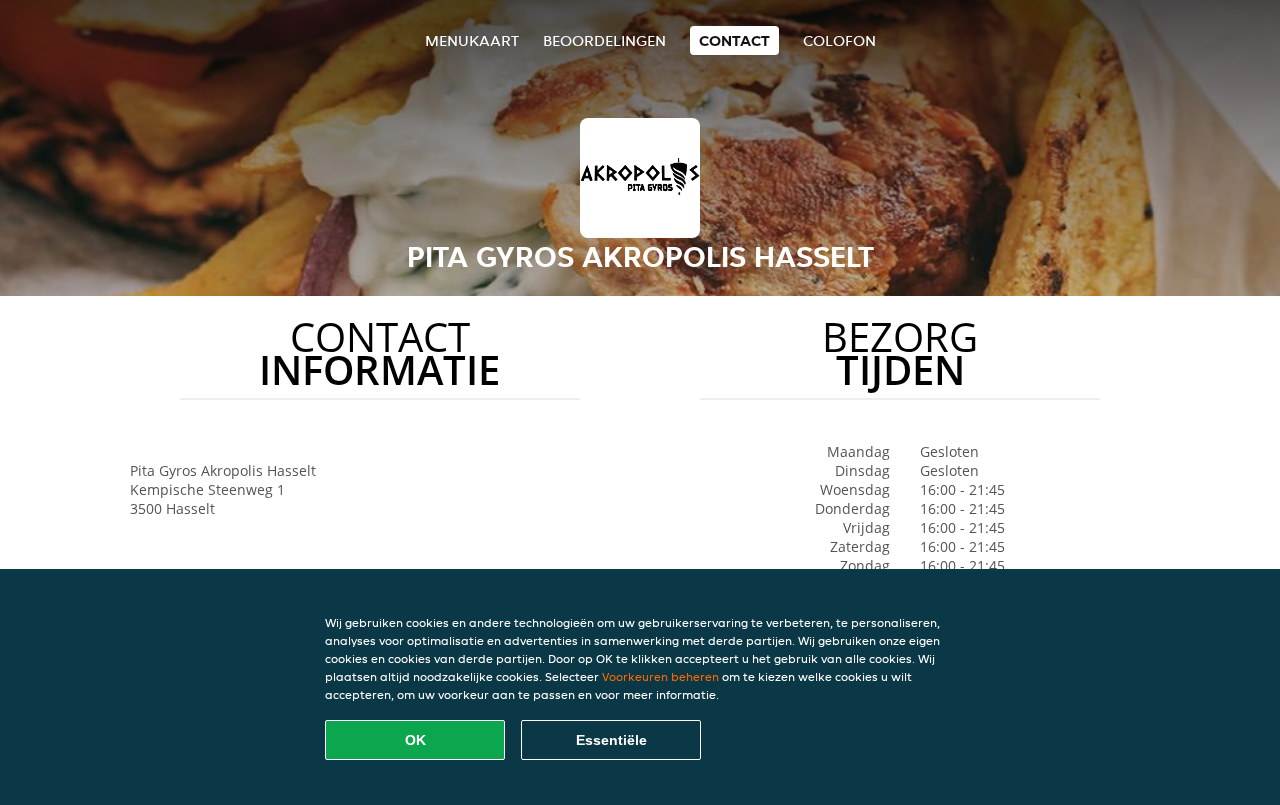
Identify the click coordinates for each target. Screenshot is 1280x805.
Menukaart (472, 40)
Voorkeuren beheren (660, 676)
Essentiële (611, 740)
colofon (839, 40)
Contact (734, 40)
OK (415, 740)
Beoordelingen (604, 40)
